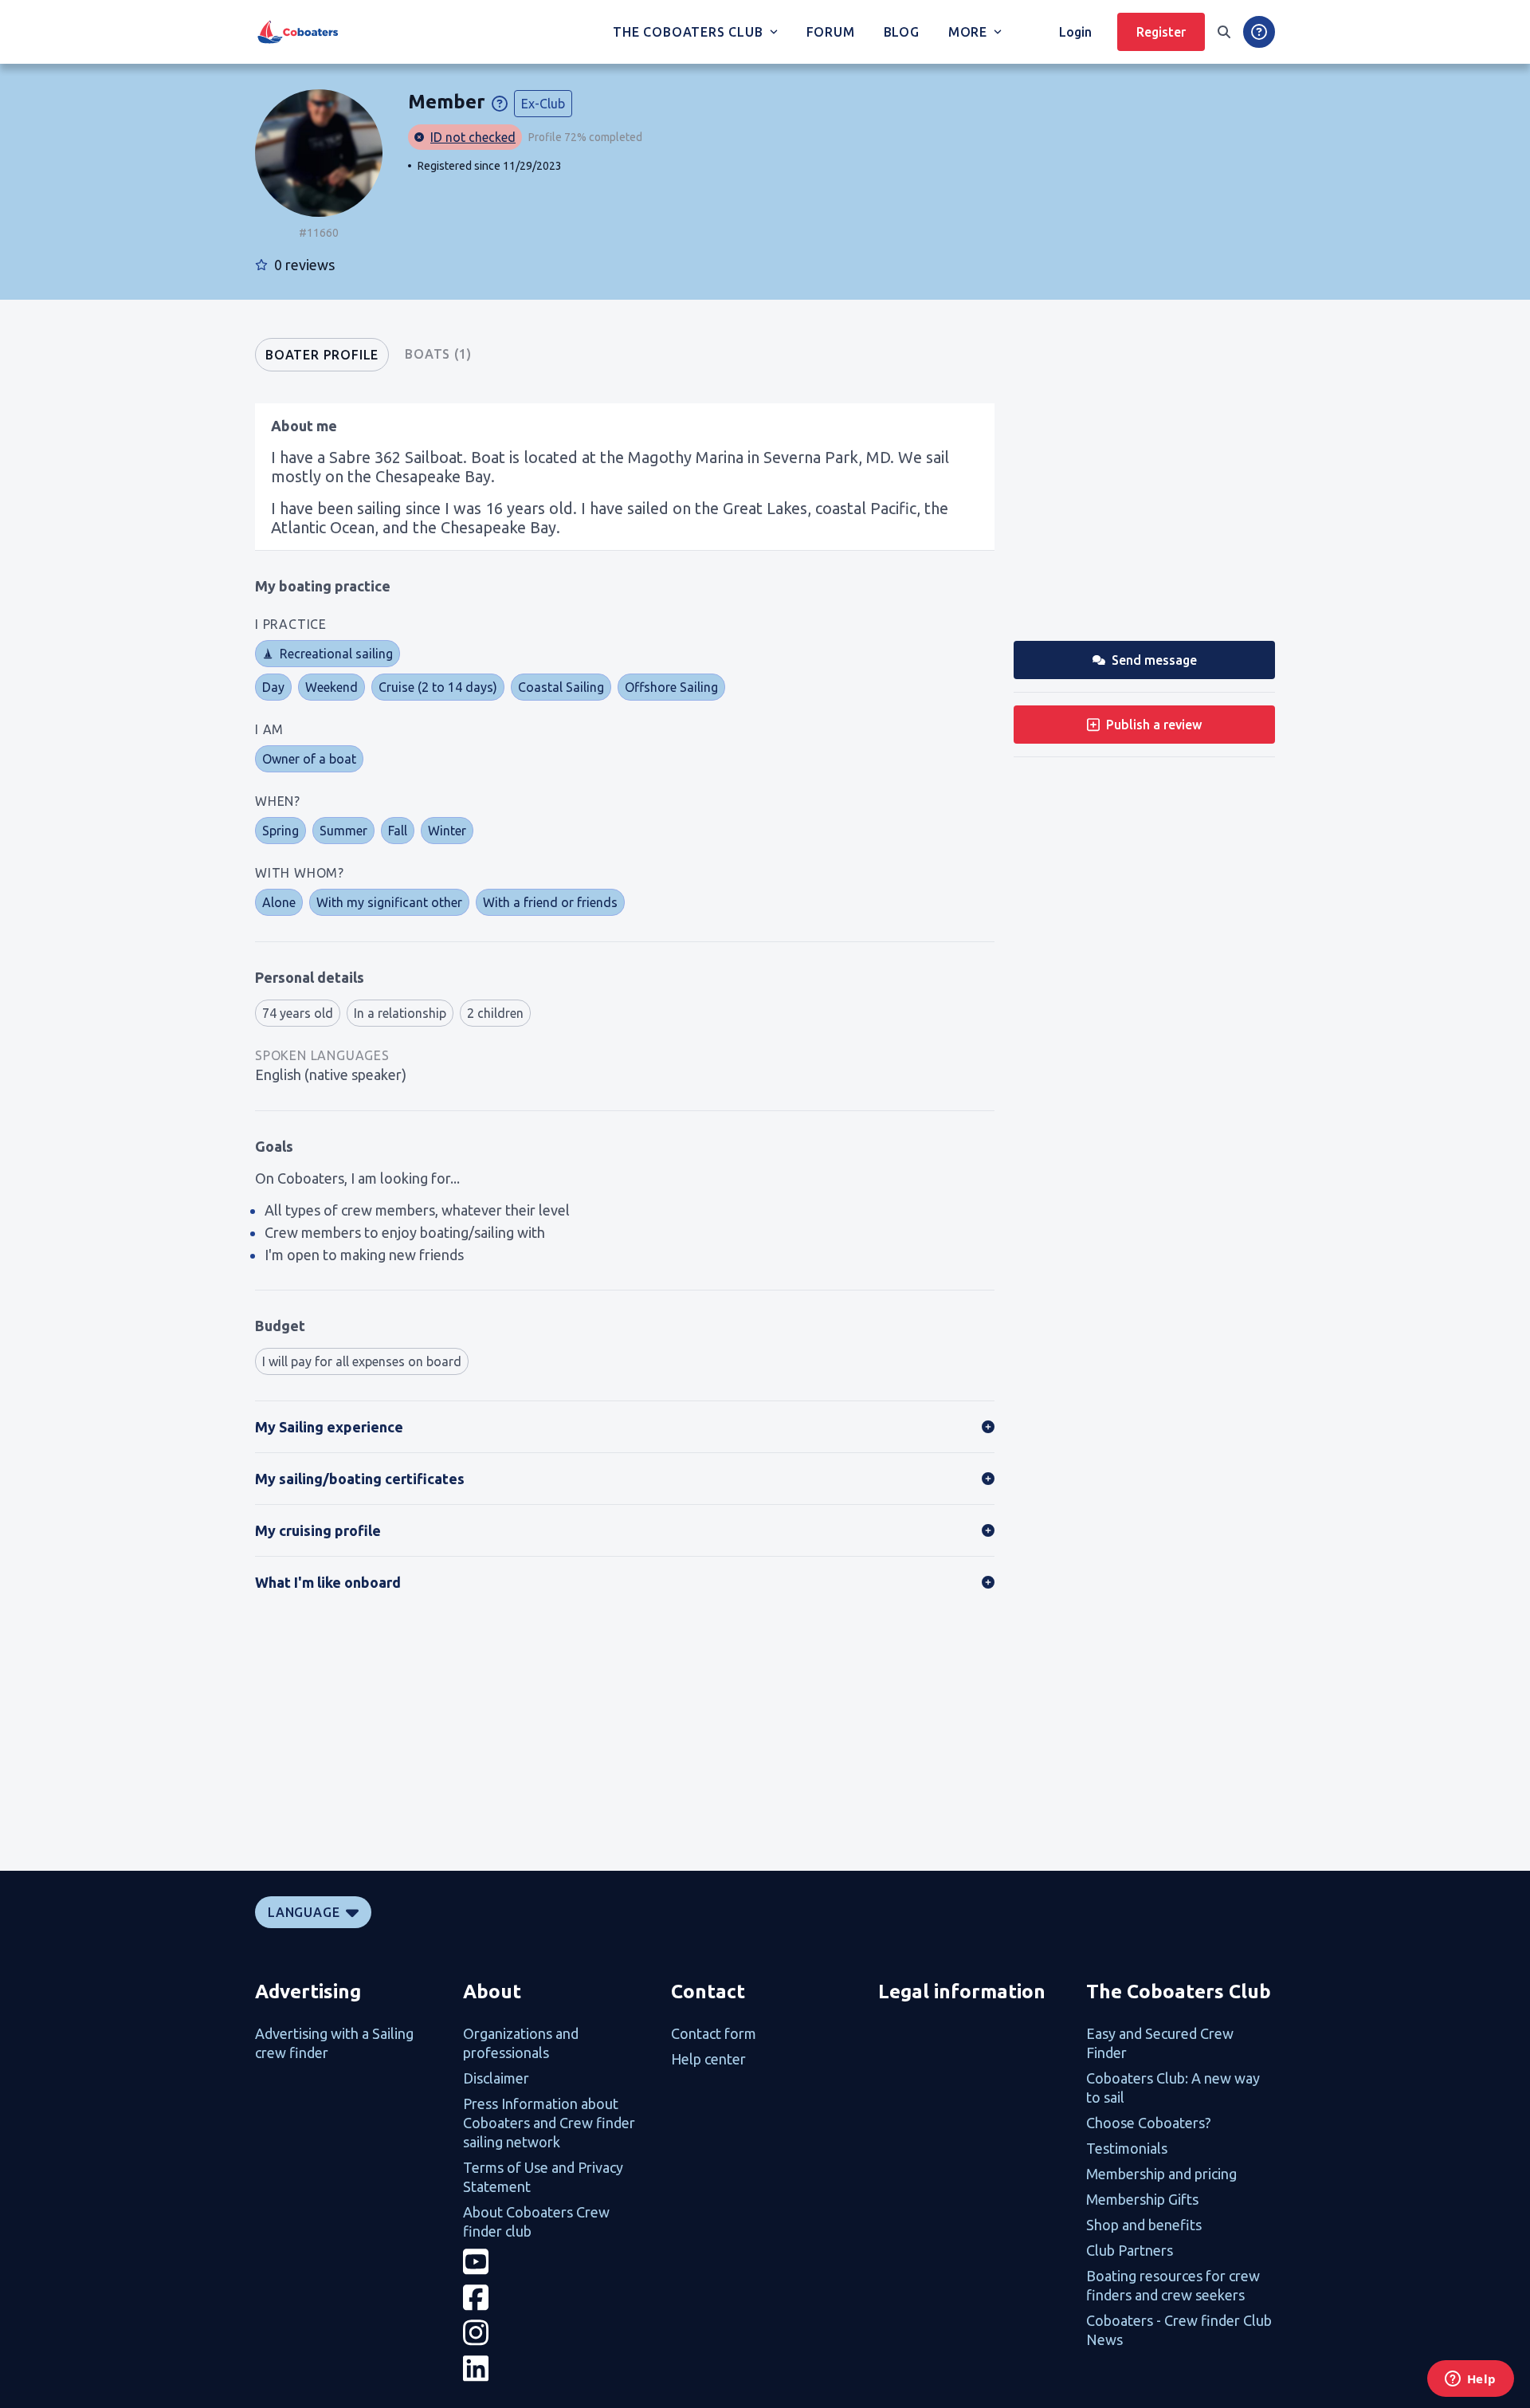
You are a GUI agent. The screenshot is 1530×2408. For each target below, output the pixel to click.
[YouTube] (557, 2262)
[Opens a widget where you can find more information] (1470, 2380)
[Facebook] (557, 2298)
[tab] (322, 355)
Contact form (714, 2033)
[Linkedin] (557, 2369)
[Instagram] (557, 2333)
